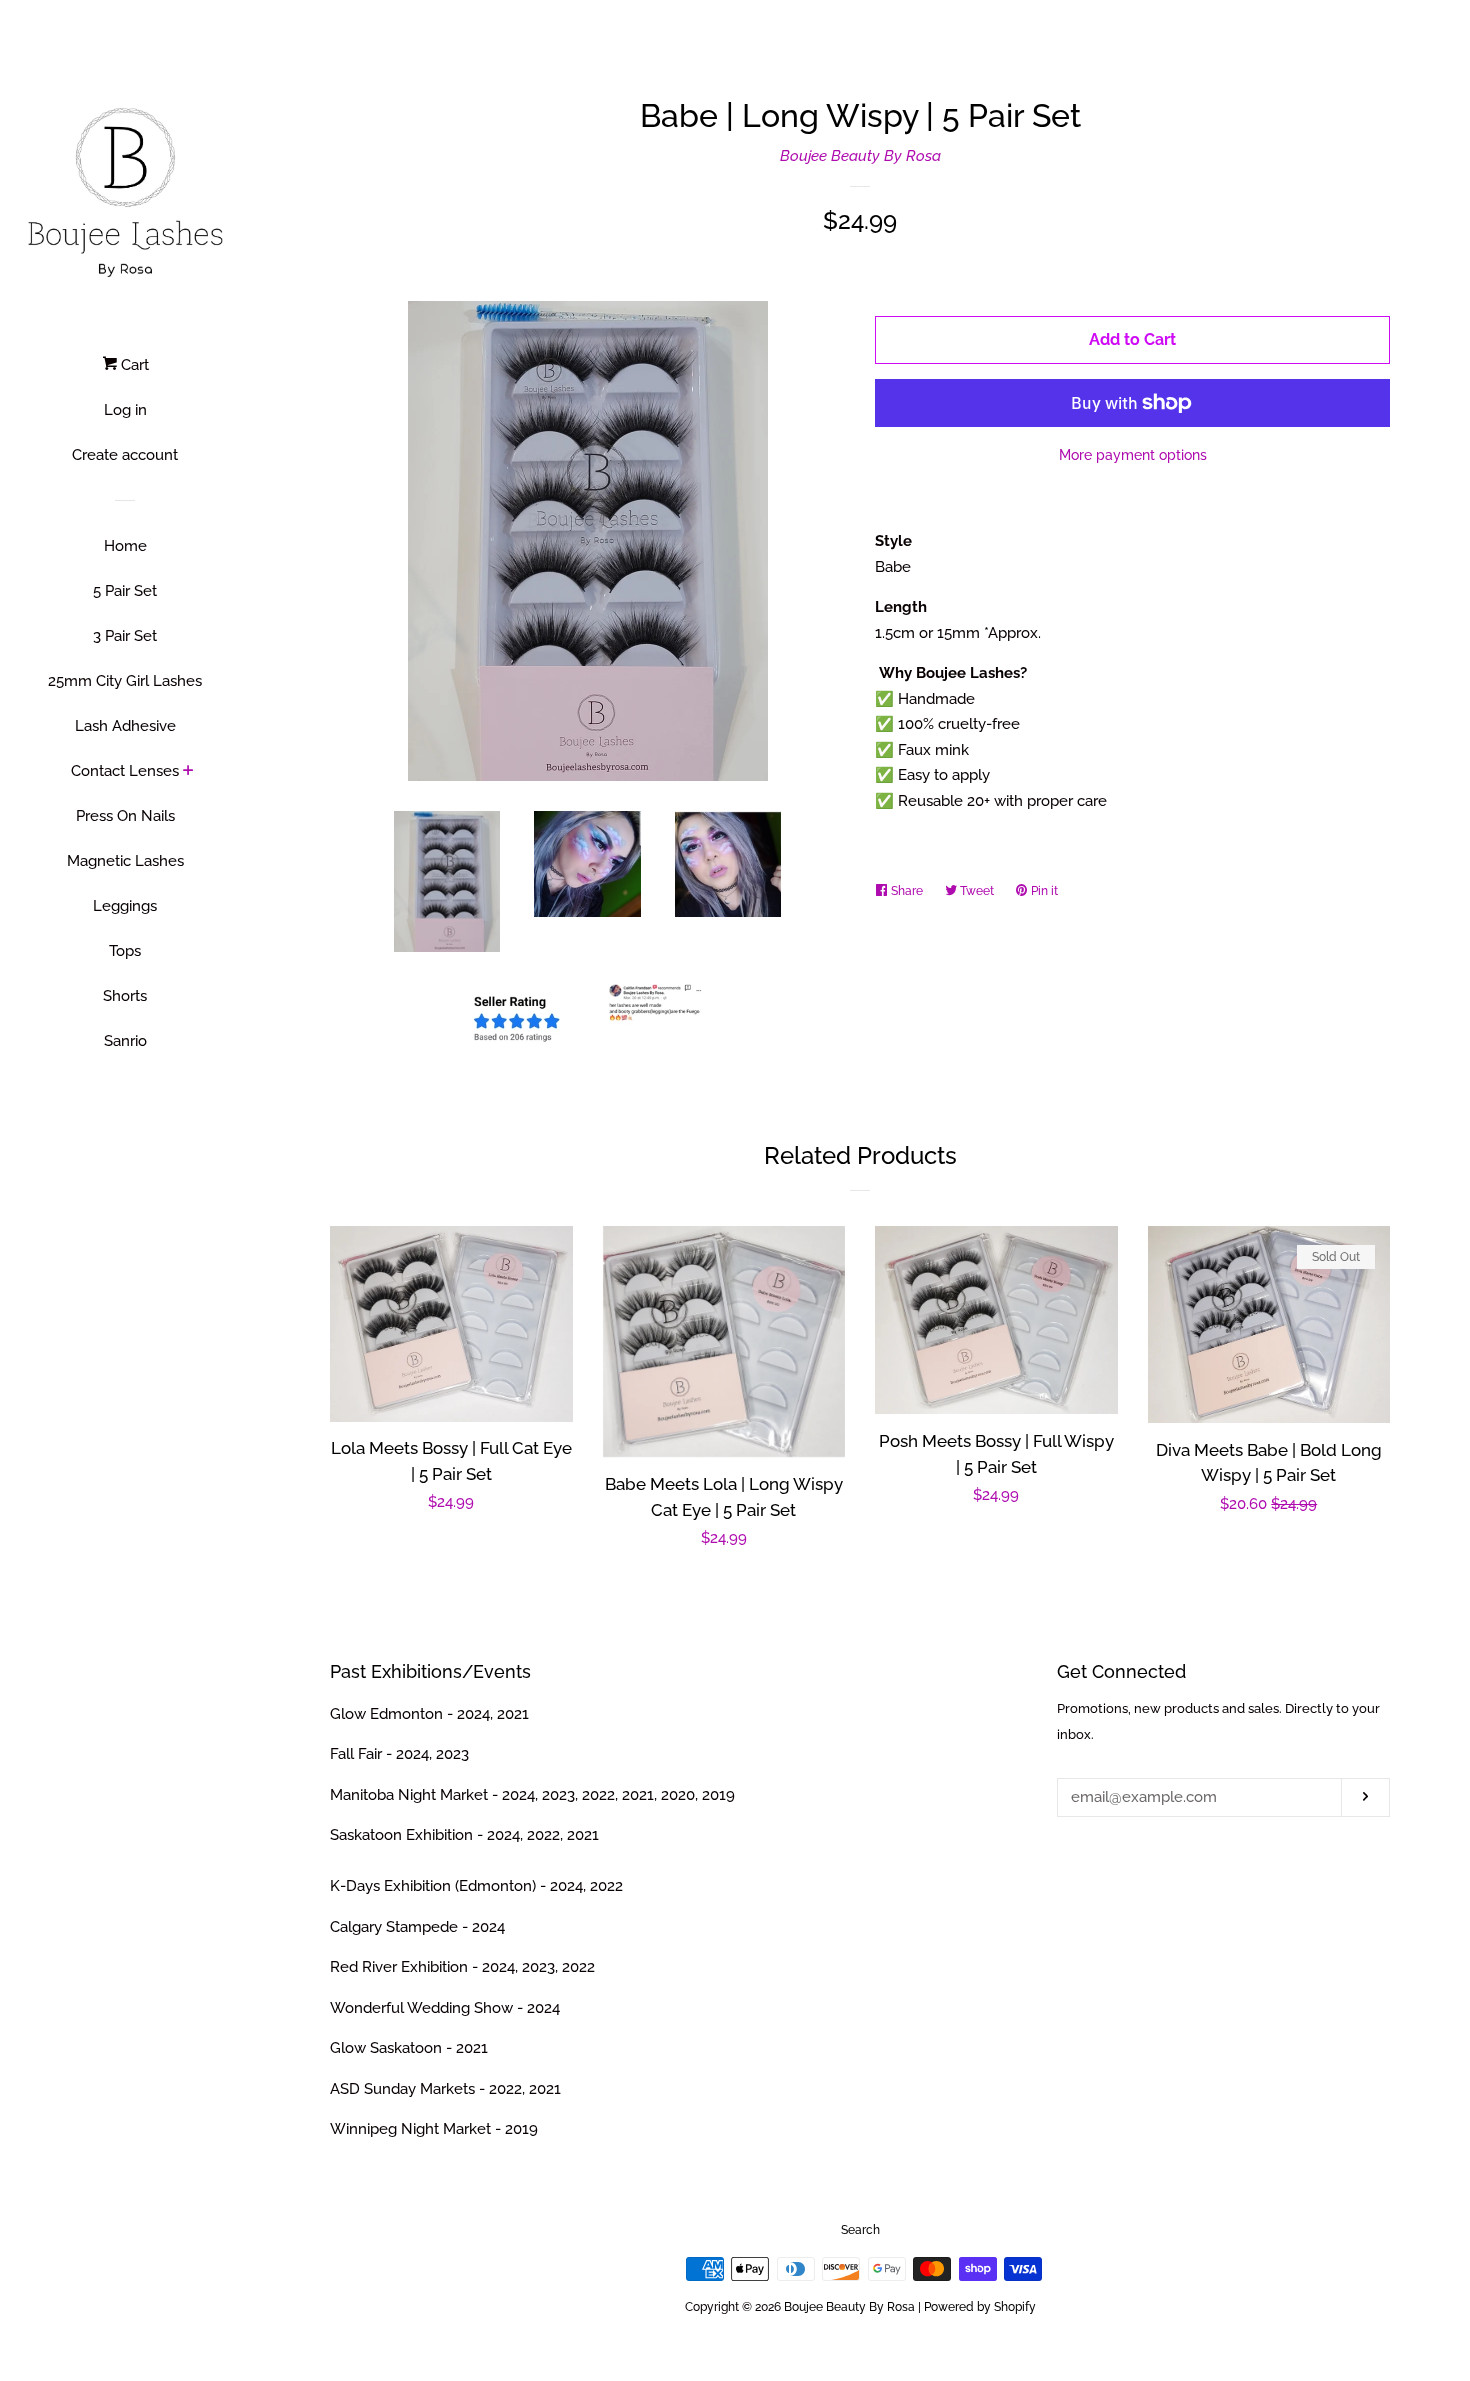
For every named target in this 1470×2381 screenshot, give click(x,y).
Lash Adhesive (125, 726)
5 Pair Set (125, 591)
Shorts (125, 996)
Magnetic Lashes (125, 861)
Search (860, 2230)
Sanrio (125, 1041)
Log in (125, 410)
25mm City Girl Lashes (125, 681)
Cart (133, 365)
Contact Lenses (125, 771)
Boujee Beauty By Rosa (860, 156)
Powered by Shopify (980, 2307)
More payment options (1133, 455)
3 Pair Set (125, 636)
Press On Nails (125, 816)
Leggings (125, 906)
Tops (125, 951)
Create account (125, 455)
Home (125, 546)
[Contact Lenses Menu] (188, 772)
